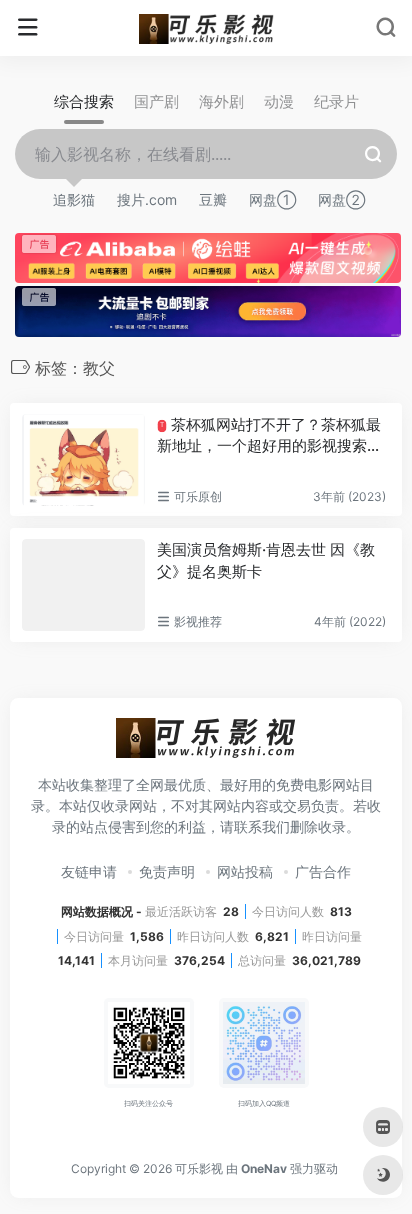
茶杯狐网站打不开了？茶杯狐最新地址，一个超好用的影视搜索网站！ (269, 436)
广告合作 (323, 871)
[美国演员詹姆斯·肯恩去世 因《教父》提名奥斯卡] (83, 585)
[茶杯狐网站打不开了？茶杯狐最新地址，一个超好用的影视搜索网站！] (83, 460)
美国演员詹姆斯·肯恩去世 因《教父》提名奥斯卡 (266, 560)
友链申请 (89, 871)
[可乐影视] (206, 28)
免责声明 (167, 871)
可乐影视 (199, 1168)
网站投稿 (245, 871)
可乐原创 (198, 496)
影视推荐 (198, 621)
